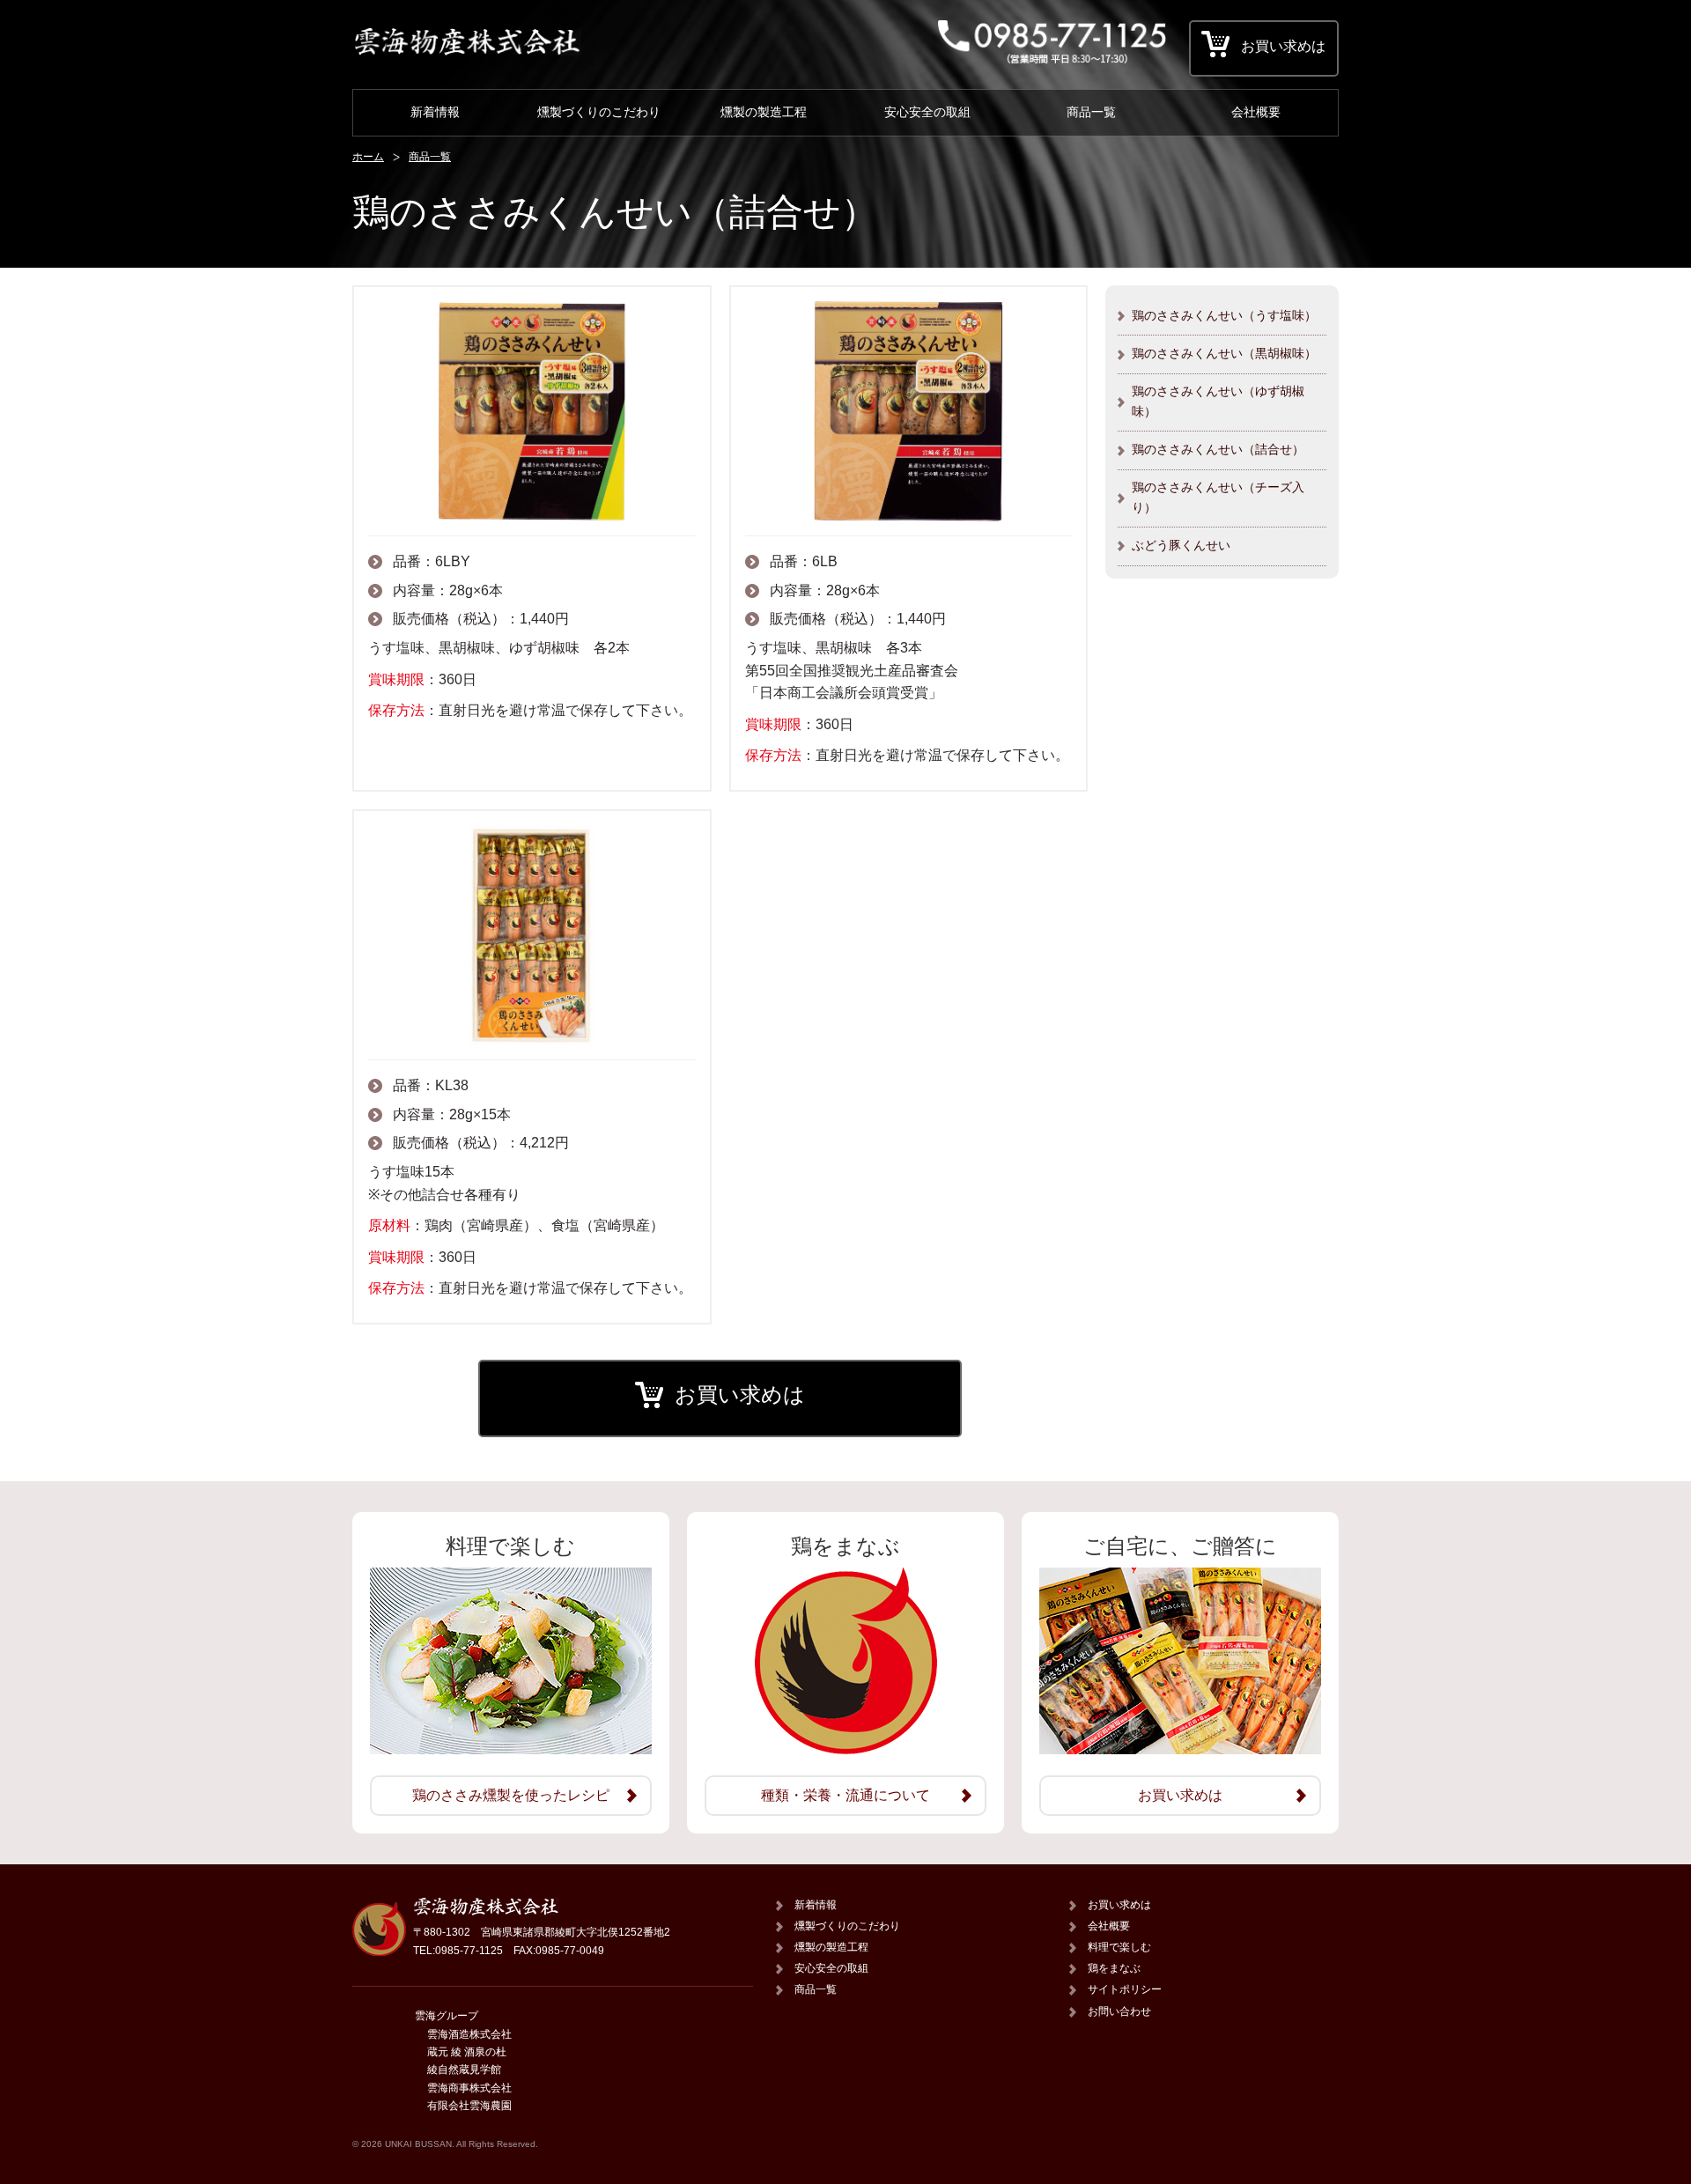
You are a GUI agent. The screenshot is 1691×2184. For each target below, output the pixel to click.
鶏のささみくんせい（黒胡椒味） (1224, 353)
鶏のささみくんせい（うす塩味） (1224, 315)
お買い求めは (740, 1395)
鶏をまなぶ (1114, 1968)
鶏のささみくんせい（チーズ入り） (1218, 497)
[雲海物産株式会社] (467, 51)
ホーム (368, 157)
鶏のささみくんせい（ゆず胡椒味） (1218, 401)
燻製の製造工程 (764, 112)
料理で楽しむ (1119, 1947)
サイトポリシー (1125, 1989)
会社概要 (1256, 112)
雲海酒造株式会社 (469, 2034)
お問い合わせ (1119, 2011)
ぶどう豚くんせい (1181, 545)
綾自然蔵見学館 (464, 2070)
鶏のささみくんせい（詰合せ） (1218, 449)
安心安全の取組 (927, 112)
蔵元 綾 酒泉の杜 (467, 2052)
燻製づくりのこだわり (599, 112)
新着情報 (435, 112)
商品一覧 (1091, 112)
